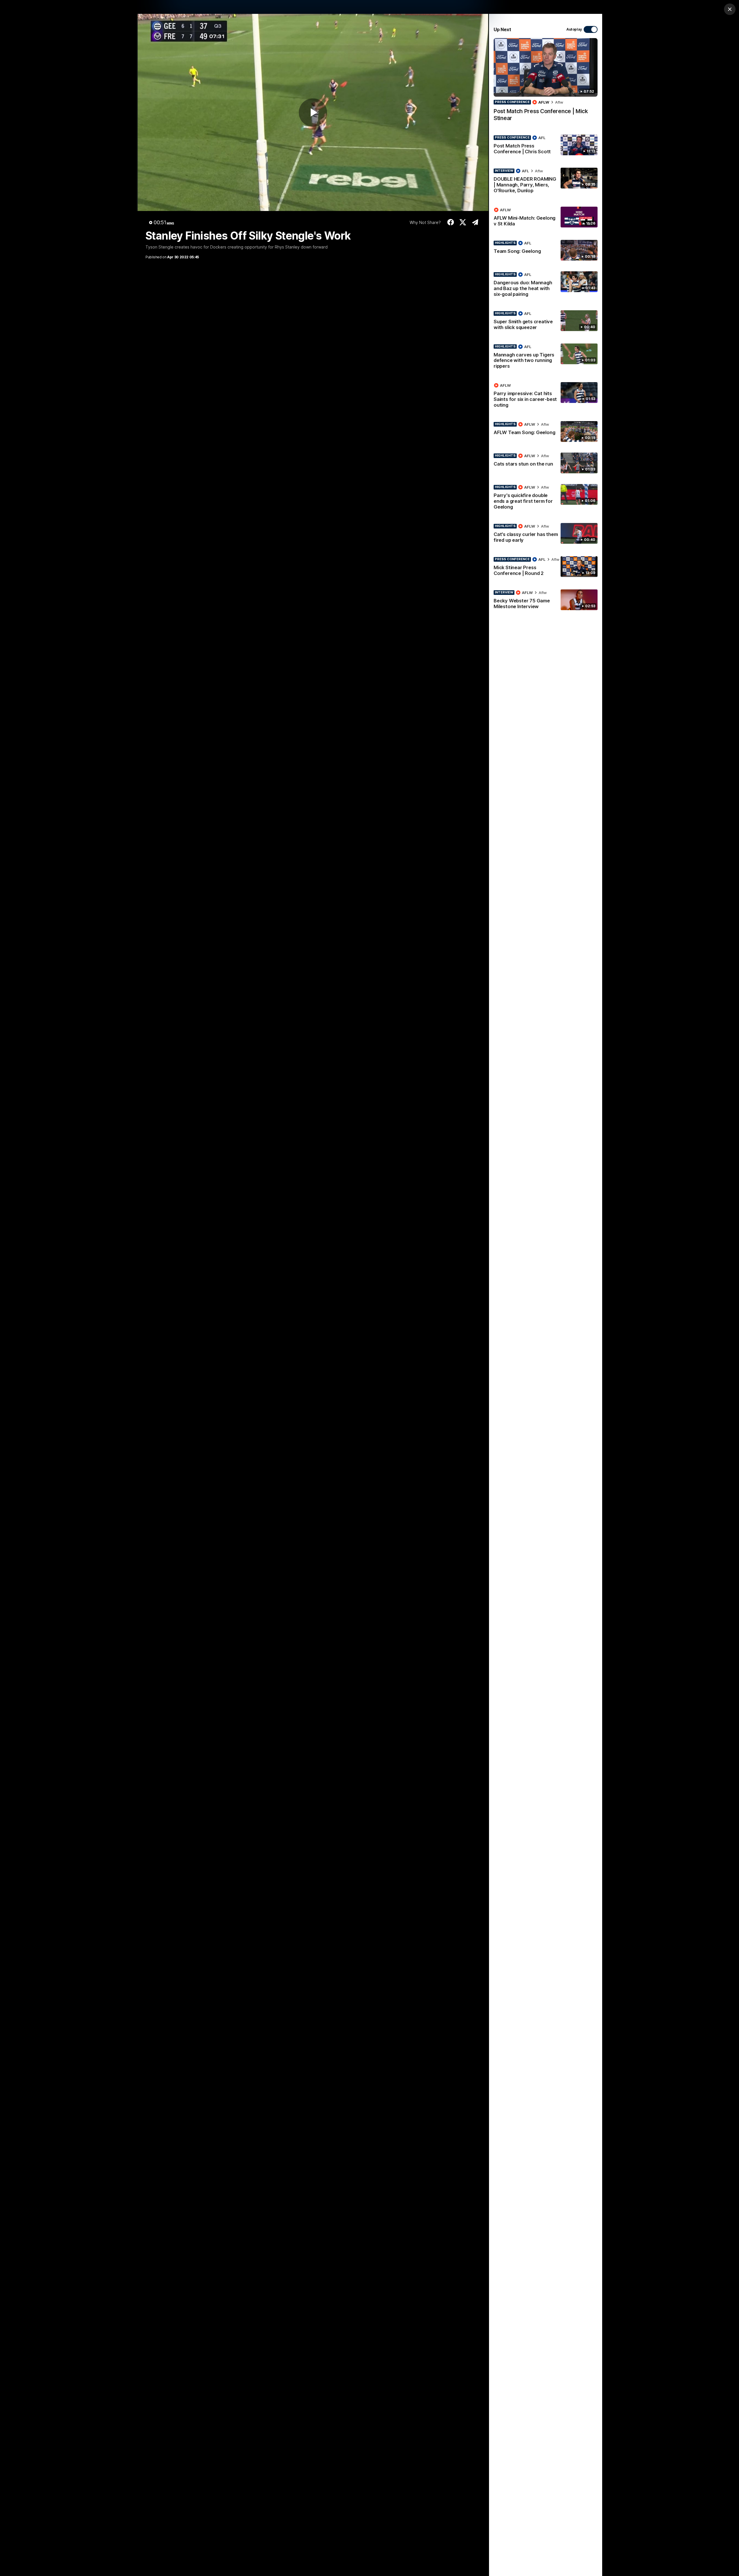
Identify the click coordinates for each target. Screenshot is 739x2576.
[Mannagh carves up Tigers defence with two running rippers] (546, 358)
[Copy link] (475, 222)
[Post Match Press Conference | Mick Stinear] (546, 83)
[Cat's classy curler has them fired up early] (546, 534)
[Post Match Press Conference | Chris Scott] (546, 146)
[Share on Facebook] (450, 222)
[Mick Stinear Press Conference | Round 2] (546, 567)
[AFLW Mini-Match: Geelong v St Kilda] (546, 218)
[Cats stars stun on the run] (546, 463)
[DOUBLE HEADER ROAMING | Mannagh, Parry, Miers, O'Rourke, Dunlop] (546, 182)
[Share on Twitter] (463, 222)
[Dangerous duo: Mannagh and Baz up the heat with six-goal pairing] (546, 285)
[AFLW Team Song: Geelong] (546, 431)
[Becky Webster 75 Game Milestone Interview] (546, 601)
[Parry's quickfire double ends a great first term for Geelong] (546, 498)
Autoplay (574, 29)
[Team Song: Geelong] (546, 250)
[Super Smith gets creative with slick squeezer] (546, 322)
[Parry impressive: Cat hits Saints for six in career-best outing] (546, 396)
